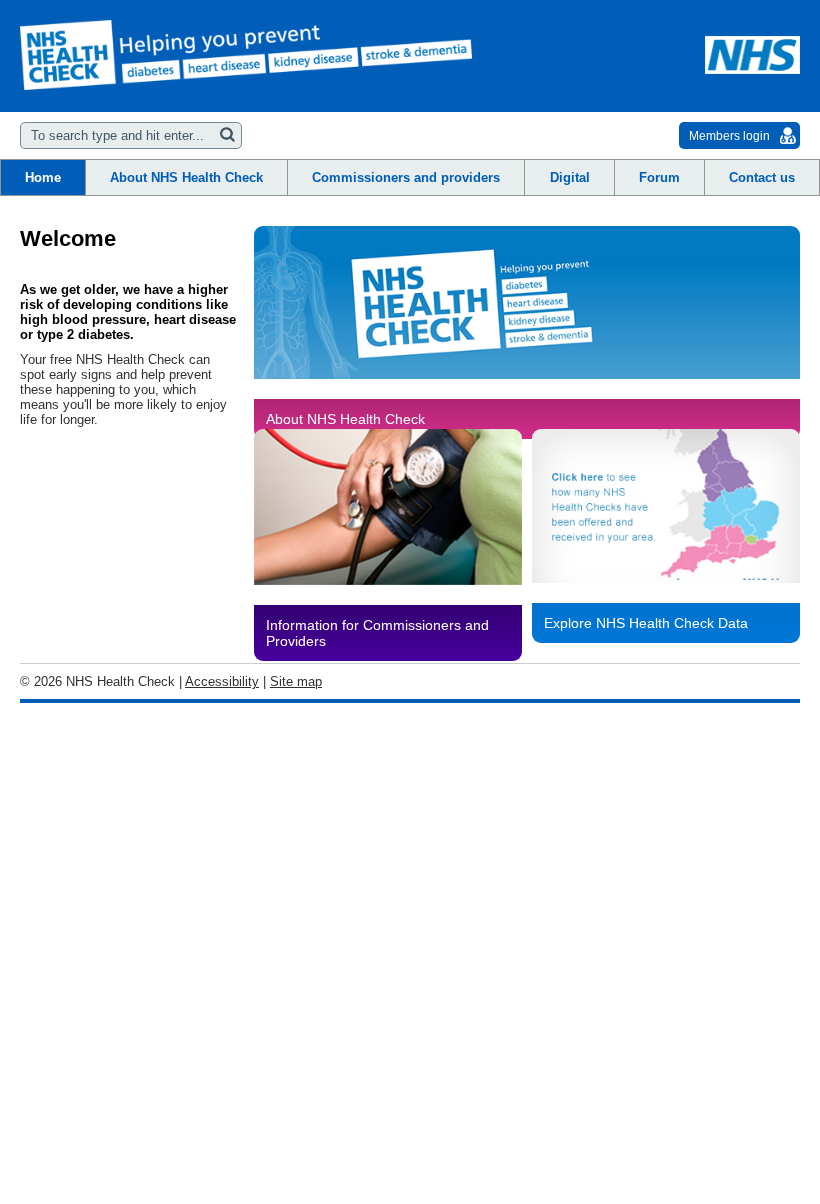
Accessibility (222, 681)
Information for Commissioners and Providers (377, 633)
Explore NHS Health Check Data (646, 623)
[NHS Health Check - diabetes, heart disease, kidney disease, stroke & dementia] (246, 56)
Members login (729, 136)
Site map (296, 681)
